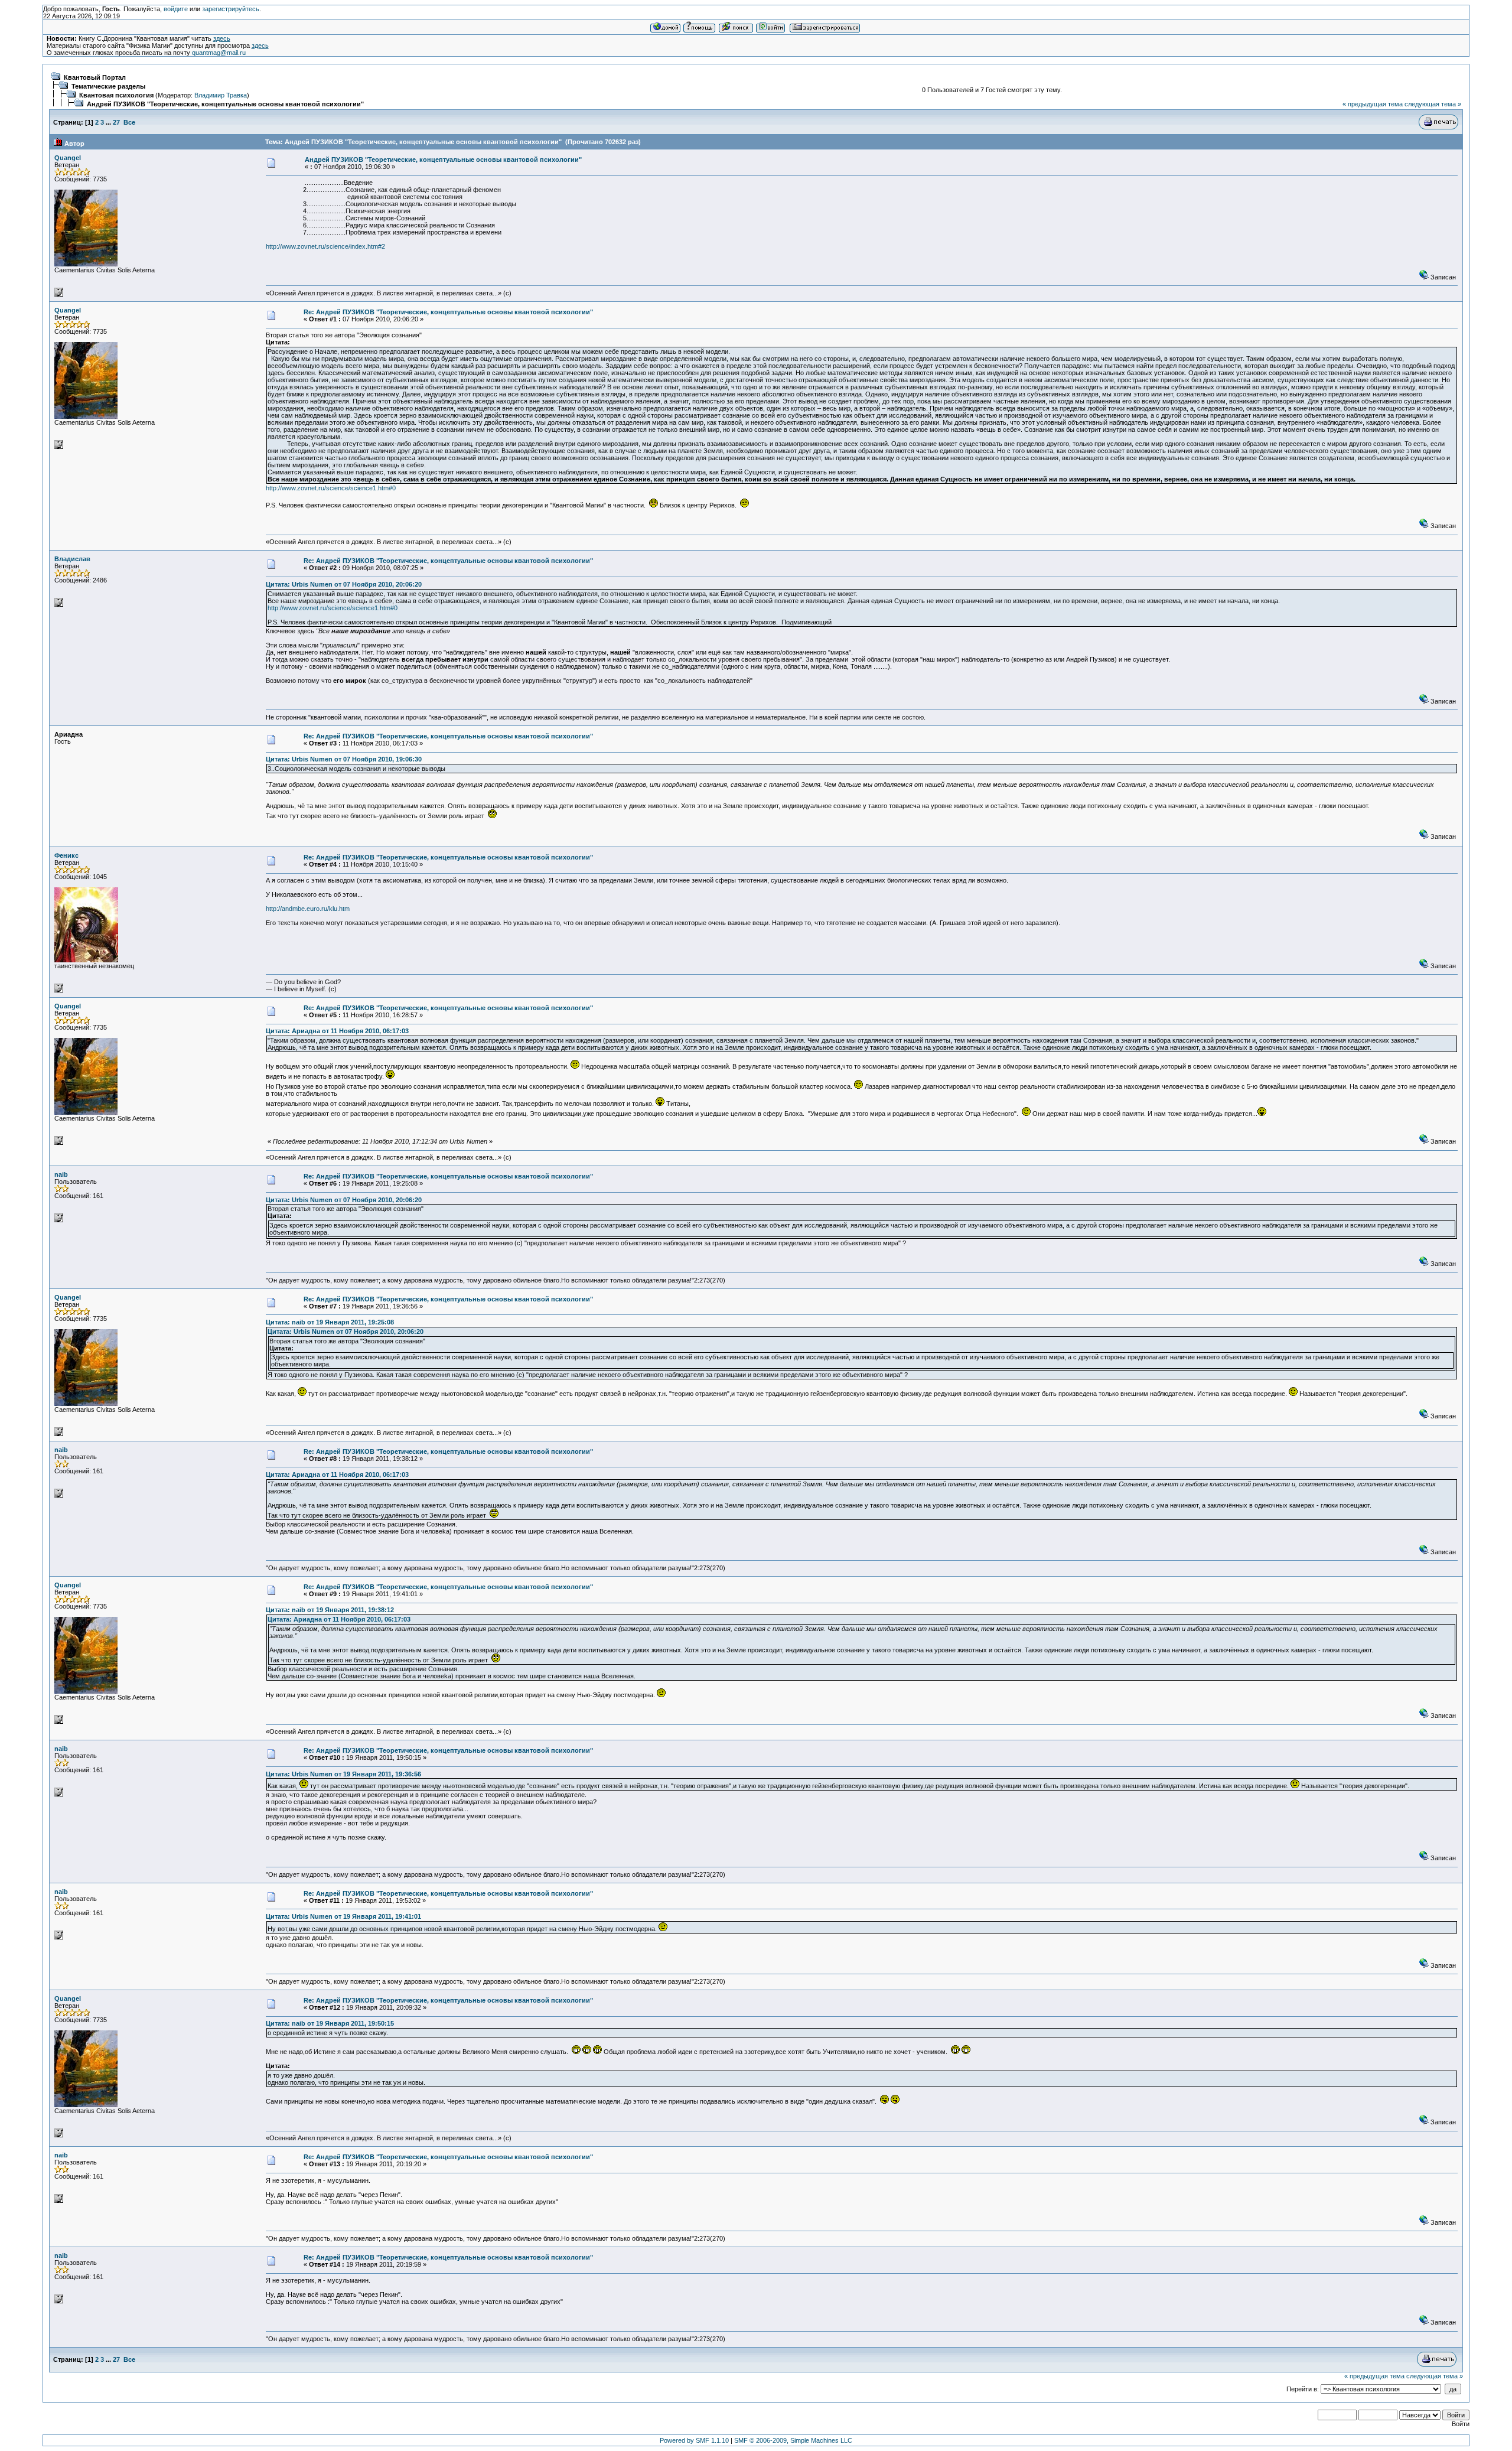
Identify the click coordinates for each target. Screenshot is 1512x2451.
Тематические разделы (108, 86)
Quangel (68, 158)
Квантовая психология (116, 95)
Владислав (72, 559)
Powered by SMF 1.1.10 (694, 2440)
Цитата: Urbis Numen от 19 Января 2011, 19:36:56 (343, 1774)
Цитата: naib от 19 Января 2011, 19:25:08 (330, 1322)
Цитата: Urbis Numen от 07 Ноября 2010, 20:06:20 (344, 584)
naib (61, 1174)
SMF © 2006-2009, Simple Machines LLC (793, 2440)
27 (116, 122)
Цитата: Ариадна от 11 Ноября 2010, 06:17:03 (337, 1031)
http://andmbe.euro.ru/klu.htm (308, 909)
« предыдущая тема (1373, 104)
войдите (176, 9)
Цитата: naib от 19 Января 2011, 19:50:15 (330, 2023)
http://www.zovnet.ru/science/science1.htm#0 (331, 488)
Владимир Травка (221, 95)
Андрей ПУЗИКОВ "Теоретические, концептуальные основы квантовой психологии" (225, 104)
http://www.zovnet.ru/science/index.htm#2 (325, 246)
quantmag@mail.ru (219, 53)
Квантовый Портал (95, 77)
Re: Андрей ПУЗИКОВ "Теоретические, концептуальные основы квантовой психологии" (448, 312)
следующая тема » (1433, 104)
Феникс (66, 855)
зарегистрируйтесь (231, 9)
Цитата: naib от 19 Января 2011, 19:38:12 (330, 1610)
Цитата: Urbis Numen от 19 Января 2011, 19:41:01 (343, 1916)
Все (129, 122)
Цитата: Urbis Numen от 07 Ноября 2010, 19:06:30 (344, 759)
